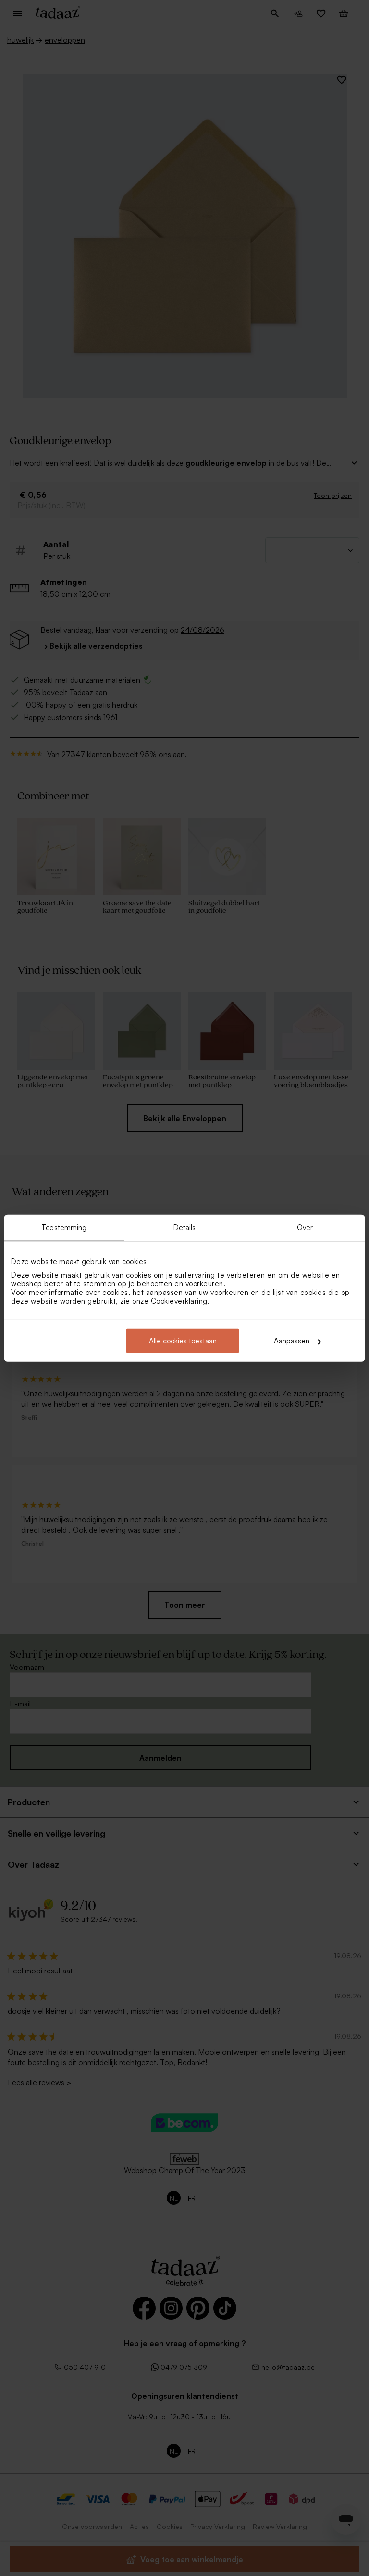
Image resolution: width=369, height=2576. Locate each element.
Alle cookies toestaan (183, 1341)
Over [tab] (305, 1227)
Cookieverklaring (179, 1301)
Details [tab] (185, 1227)
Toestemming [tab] (64, 1227)
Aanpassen (292, 1341)
